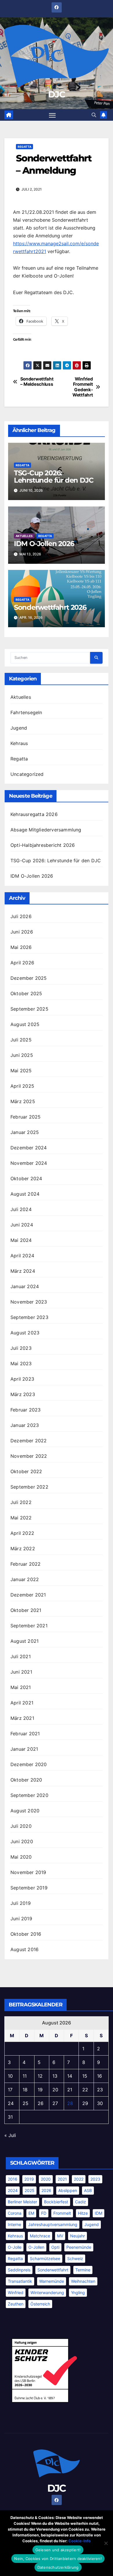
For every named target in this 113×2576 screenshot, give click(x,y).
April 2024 (22, 1256)
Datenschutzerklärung (58, 2567)
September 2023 (29, 1317)
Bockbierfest (56, 2202)
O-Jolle (15, 2247)
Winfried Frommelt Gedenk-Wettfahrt (83, 387)
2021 (62, 2179)
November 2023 (29, 1302)
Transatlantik (20, 2281)
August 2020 (25, 1811)
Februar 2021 (25, 1734)
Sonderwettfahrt (53, 2270)
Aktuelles (24, 536)
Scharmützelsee (45, 2258)
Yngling (78, 2293)
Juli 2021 (21, 1656)
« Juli (10, 2135)
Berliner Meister (22, 2202)
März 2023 (23, 1394)
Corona (15, 2213)
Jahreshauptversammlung (53, 2224)
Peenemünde (79, 2247)
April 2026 (22, 963)
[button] (94, 115)
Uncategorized (27, 774)
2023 (95, 2179)
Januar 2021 (24, 1749)
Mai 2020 (21, 1857)
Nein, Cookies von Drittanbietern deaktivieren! (58, 2559)
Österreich (40, 2304)
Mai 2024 (21, 1240)
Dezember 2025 (29, 978)
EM (31, 2213)
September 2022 (29, 1487)
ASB (88, 2190)
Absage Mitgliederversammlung (46, 830)
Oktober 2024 (26, 1178)
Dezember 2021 (28, 1595)
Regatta (24, 147)
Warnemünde (52, 2281)
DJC (57, 94)
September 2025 (29, 1009)
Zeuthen (16, 2304)
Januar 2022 (25, 1579)
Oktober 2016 (26, 1934)
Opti (55, 2247)
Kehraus (19, 743)
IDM (99, 2213)
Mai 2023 (21, 1363)
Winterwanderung (47, 2293)
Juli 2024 (21, 1209)
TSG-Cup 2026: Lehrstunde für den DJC (54, 477)
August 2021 (24, 1641)
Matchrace (40, 2236)
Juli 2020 (21, 1826)
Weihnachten (83, 2281)
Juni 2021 (21, 1672)
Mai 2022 (21, 1518)
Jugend (19, 728)
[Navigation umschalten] (52, 115)
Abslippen (68, 2190)
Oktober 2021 (26, 1610)
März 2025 (23, 1101)
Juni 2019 (21, 1919)
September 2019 (29, 1888)
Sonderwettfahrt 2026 (50, 607)
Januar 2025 (25, 1132)
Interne (14, 2224)
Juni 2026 (22, 932)
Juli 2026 (21, 916)
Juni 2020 (22, 1841)
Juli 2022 (21, 1502)
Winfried (16, 2293)
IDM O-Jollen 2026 (44, 544)
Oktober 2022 (26, 1471)
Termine (83, 2270)
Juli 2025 (21, 1040)
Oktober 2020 (26, 1780)
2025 (30, 2190)
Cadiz (81, 2202)
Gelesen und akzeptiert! (58, 2550)
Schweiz (75, 2258)
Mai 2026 (21, 947)
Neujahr (78, 2236)
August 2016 (24, 1949)
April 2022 (22, 1533)
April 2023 (22, 1379)
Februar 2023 (25, 1410)
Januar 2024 (25, 1286)
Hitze (83, 2213)
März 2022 (23, 1549)
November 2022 (29, 1456)
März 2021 (22, 1718)
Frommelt (62, 2213)
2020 (46, 2179)
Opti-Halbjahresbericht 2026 (43, 845)
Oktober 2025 (26, 993)
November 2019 (28, 1872)
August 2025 (25, 1024)
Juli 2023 (21, 1348)
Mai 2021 (21, 1687)
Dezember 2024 (29, 1148)
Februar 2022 (25, 1564)
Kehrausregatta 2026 (34, 814)
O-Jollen (36, 2247)
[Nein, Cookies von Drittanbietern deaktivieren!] (106, 2543)
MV (60, 2236)
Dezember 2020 (29, 1764)
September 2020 (29, 1795)
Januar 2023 (25, 1425)
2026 (46, 2190)
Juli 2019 (21, 1903)
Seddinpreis (19, 2270)
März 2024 (23, 1271)
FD (44, 2213)
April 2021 (22, 1703)
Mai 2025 (21, 1071)
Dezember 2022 (29, 1441)
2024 (13, 2190)
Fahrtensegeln (26, 712)
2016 (13, 2179)
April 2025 (22, 1086)
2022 (79, 2179)
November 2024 (29, 1163)
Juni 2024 (22, 1225)
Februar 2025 (25, 1117)
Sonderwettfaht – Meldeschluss (37, 382)
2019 (29, 2179)
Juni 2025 (22, 1055)
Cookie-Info (80, 2541)
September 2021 (29, 1626)
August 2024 (25, 1194)
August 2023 (25, 1333)
